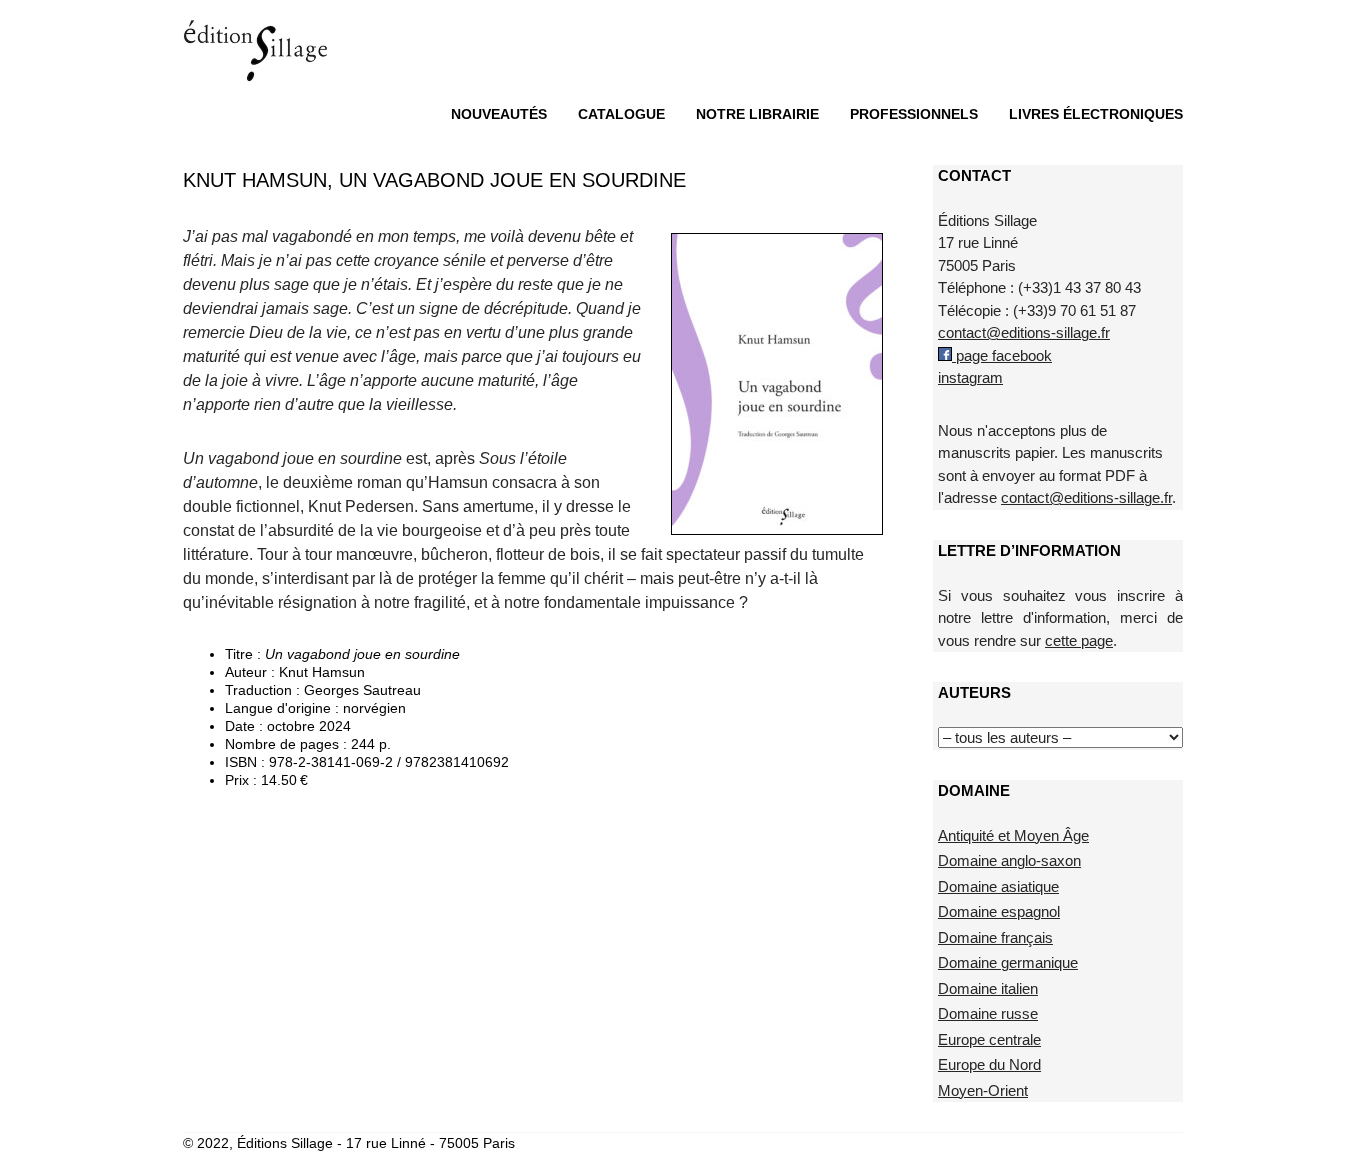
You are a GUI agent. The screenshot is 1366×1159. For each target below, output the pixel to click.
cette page (1079, 640)
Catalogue (621, 114)
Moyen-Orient (983, 1090)
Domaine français (995, 937)
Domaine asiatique (998, 886)
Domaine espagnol (999, 911)
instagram (970, 377)
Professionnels (914, 114)
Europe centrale (989, 1039)
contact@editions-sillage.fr (1024, 332)
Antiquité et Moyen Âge (1013, 835)
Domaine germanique (1008, 962)
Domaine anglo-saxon (1009, 860)
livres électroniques (1096, 114)
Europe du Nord (989, 1064)
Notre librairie (757, 114)
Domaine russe (988, 1013)
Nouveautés (499, 114)
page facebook (1002, 355)
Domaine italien (988, 988)
